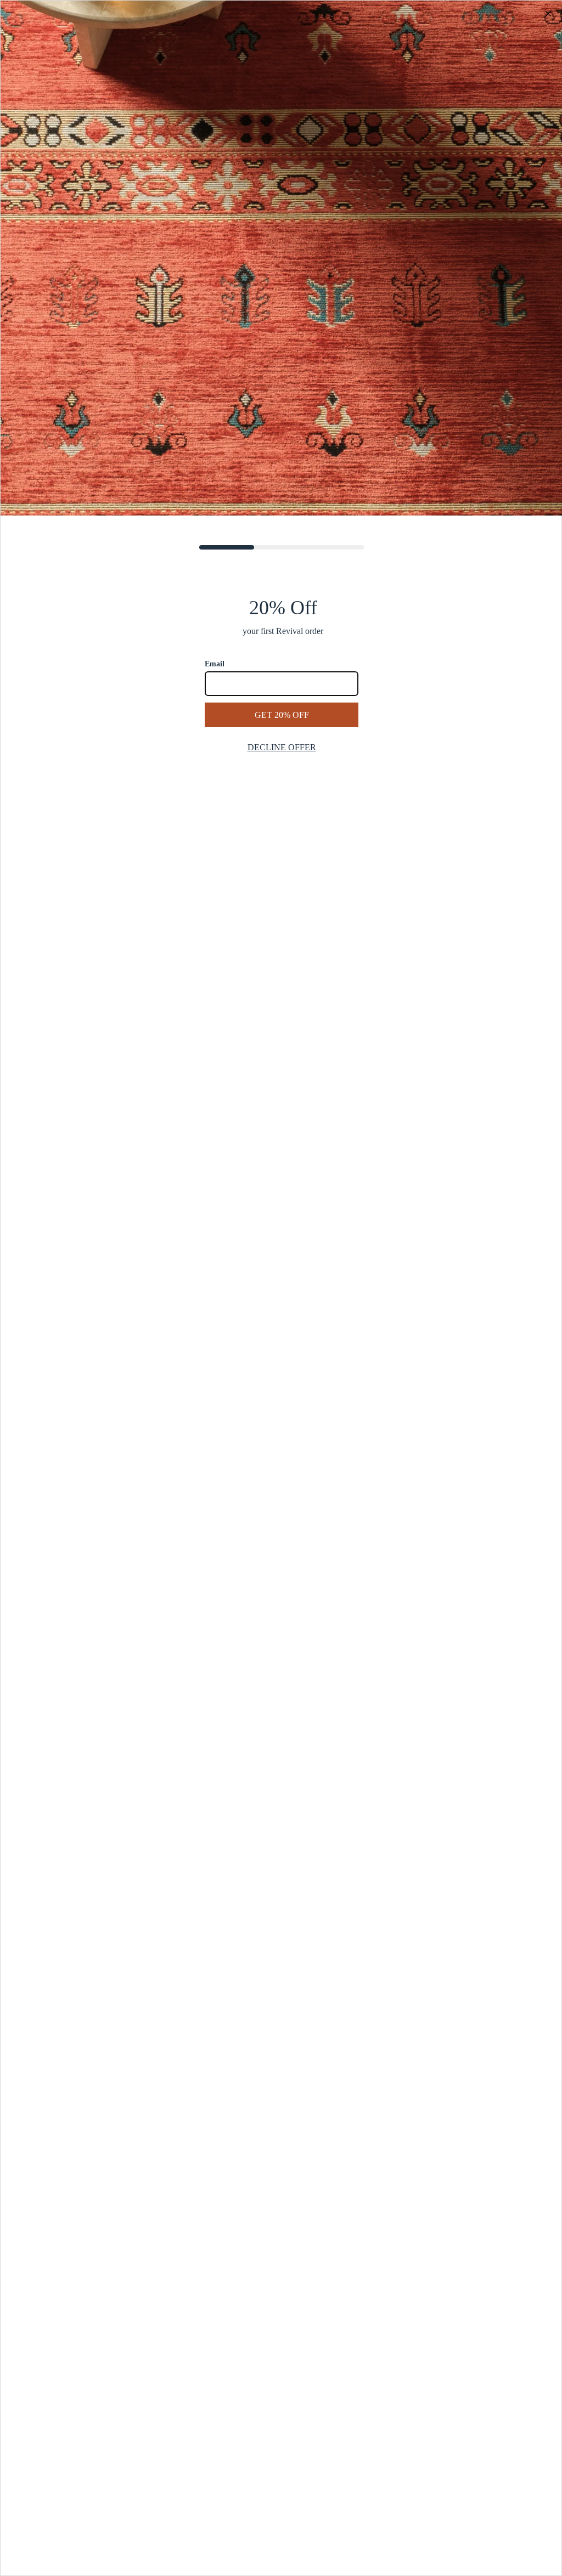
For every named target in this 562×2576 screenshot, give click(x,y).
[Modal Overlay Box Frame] (281, 1288)
